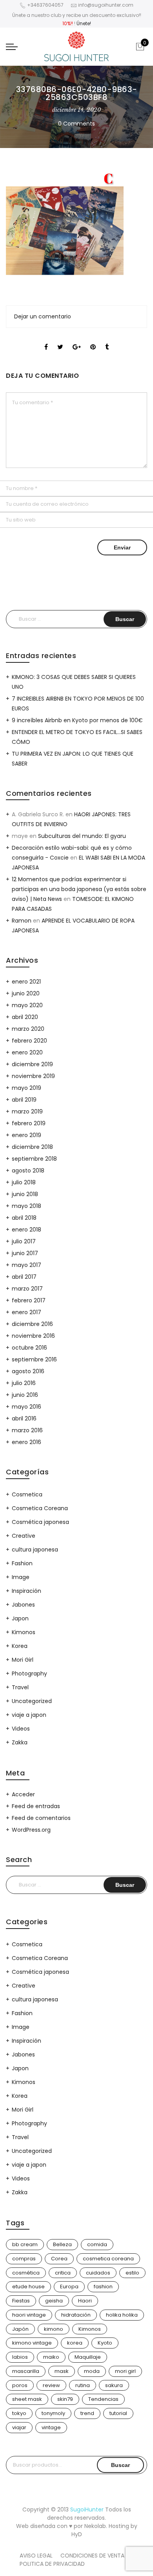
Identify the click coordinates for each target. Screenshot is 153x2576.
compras (24, 2259)
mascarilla (26, 2371)
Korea (20, 1646)
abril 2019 (24, 1100)
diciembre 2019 (32, 1064)
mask (62, 2371)
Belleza (62, 2244)
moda (92, 2371)
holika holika (122, 2315)
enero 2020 (27, 1052)
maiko (51, 2357)
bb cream (25, 2244)
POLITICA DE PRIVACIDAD (52, 2564)
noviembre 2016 (33, 1336)
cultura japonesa (35, 1550)
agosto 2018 (28, 1171)
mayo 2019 (26, 1088)
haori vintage (29, 2315)
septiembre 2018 (34, 1159)
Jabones (23, 1605)
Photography (29, 1674)
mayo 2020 (27, 1005)
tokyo (19, 2413)
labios (20, 2357)
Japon (20, 1618)
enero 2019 (26, 1135)
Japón (20, 2329)
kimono (54, 2329)
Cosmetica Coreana (40, 1508)
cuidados (98, 2273)
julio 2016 (24, 1383)
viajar (19, 2427)
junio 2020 (26, 993)
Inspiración (26, 1591)
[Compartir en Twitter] (60, 340)
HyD (77, 2534)
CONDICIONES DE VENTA (92, 2556)
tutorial (118, 2413)
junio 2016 (25, 1395)
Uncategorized (32, 1701)
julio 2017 (24, 1241)
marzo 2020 (28, 1029)
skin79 (65, 2399)
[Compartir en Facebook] (46, 340)
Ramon (22, 921)
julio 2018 (24, 1182)
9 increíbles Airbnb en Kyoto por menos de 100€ (77, 720)
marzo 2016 (27, 1430)
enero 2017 (26, 1312)
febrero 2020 (29, 1041)
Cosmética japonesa (40, 1522)
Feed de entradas (36, 1806)
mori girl (125, 2371)
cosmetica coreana (108, 2259)
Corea (59, 2259)
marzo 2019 (27, 1111)
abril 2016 (24, 1418)
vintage (51, 2427)
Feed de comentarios (41, 1818)
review (51, 2385)
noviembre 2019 (33, 1076)
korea (75, 2343)
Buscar (120, 2465)
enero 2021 (26, 982)
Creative (24, 1536)
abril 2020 (25, 1017)
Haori (85, 2301)
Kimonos (24, 1632)
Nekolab (95, 2526)
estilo (132, 2273)
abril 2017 (24, 1277)
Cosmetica (27, 1494)
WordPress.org (31, 1830)
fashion (103, 2287)
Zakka (20, 1742)
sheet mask (27, 2399)
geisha (54, 2301)
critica (63, 2273)
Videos (21, 1729)
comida (97, 2244)
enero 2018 (26, 1230)
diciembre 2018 (32, 1147)
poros (20, 2385)
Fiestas (21, 2301)
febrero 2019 (29, 1123)
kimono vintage (32, 2343)
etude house (28, 2287)
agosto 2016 (28, 1371)
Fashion (22, 1563)
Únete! (84, 23)
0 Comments (76, 124)
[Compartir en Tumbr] (107, 340)
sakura (114, 2385)
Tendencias (103, 2399)
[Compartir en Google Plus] (77, 340)
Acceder (23, 1794)
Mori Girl (23, 1660)
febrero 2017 (29, 1300)
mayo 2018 (26, 1206)
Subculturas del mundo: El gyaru (82, 836)
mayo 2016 (26, 1407)
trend (87, 2413)
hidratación (76, 2315)
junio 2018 (25, 1194)
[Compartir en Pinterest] (93, 340)
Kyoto (105, 2343)
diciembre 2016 (32, 1324)
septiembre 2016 (34, 1359)
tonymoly (53, 2413)
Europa (69, 2287)
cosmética (26, 2273)
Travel (20, 1687)
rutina (83, 2385)
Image (21, 1577)
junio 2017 (25, 1253)
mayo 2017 (26, 1265)
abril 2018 (24, 1218)
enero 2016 (26, 1442)
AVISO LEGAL (36, 2556)
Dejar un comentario (43, 316)
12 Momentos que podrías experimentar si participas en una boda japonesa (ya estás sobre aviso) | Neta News (79, 889)
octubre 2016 (29, 1348)
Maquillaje (88, 2357)
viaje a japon (29, 1715)
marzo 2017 (27, 1289)
